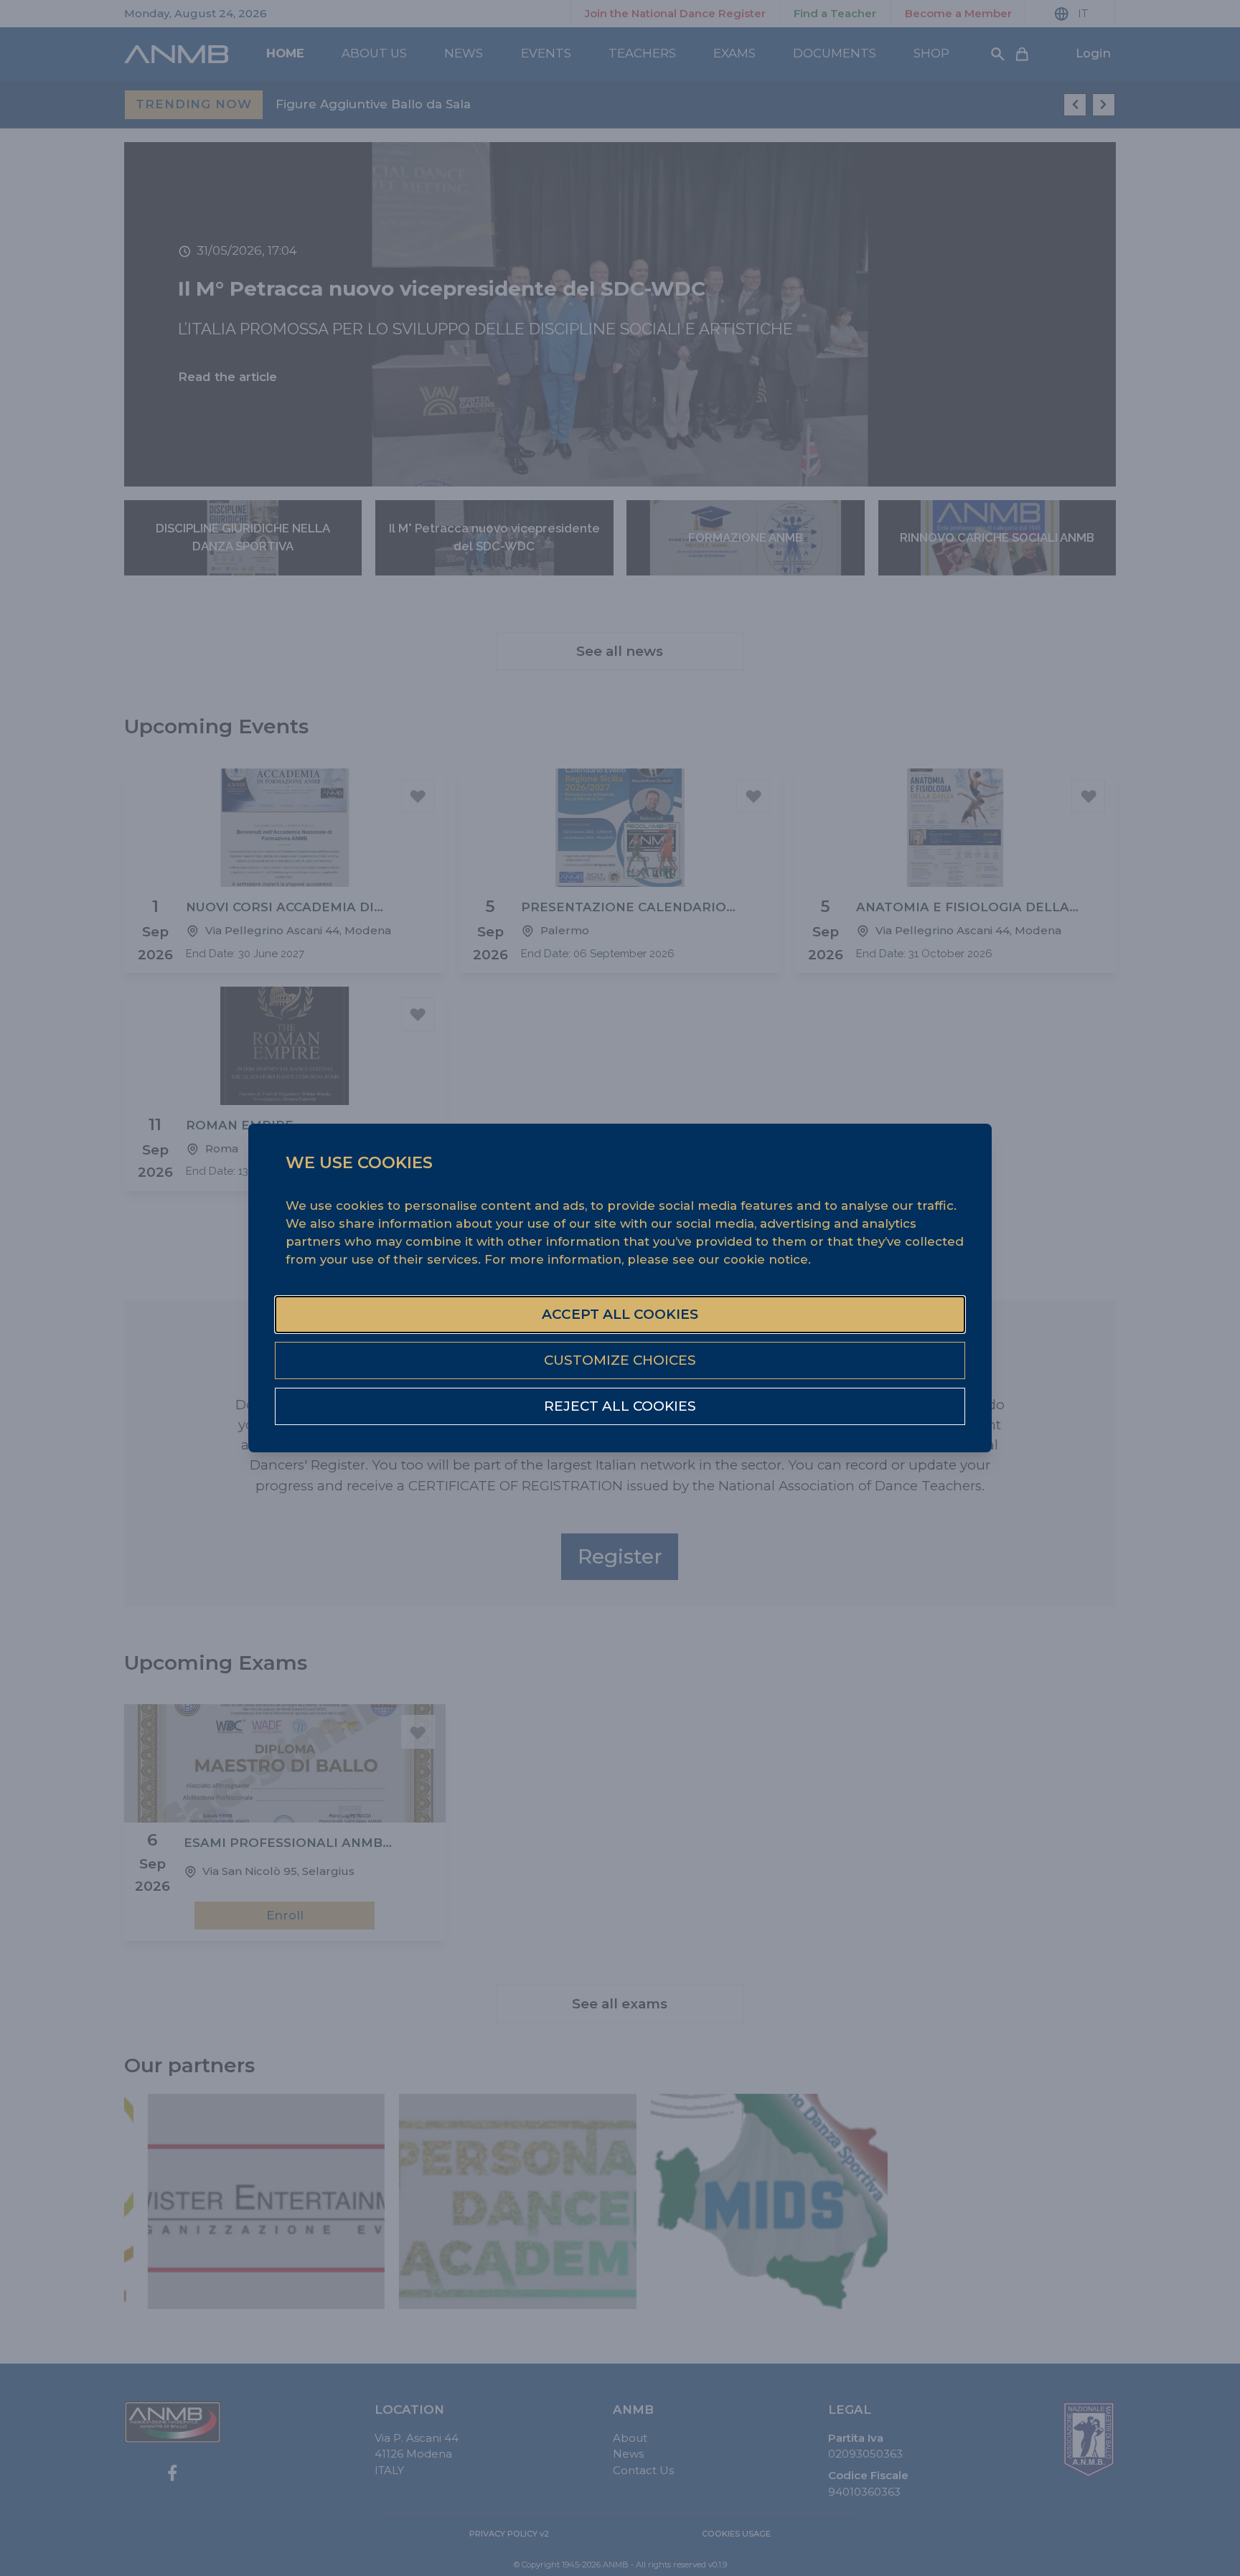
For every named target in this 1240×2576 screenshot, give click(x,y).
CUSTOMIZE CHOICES (620, 1360)
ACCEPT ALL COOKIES (620, 1314)
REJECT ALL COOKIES (620, 1406)
